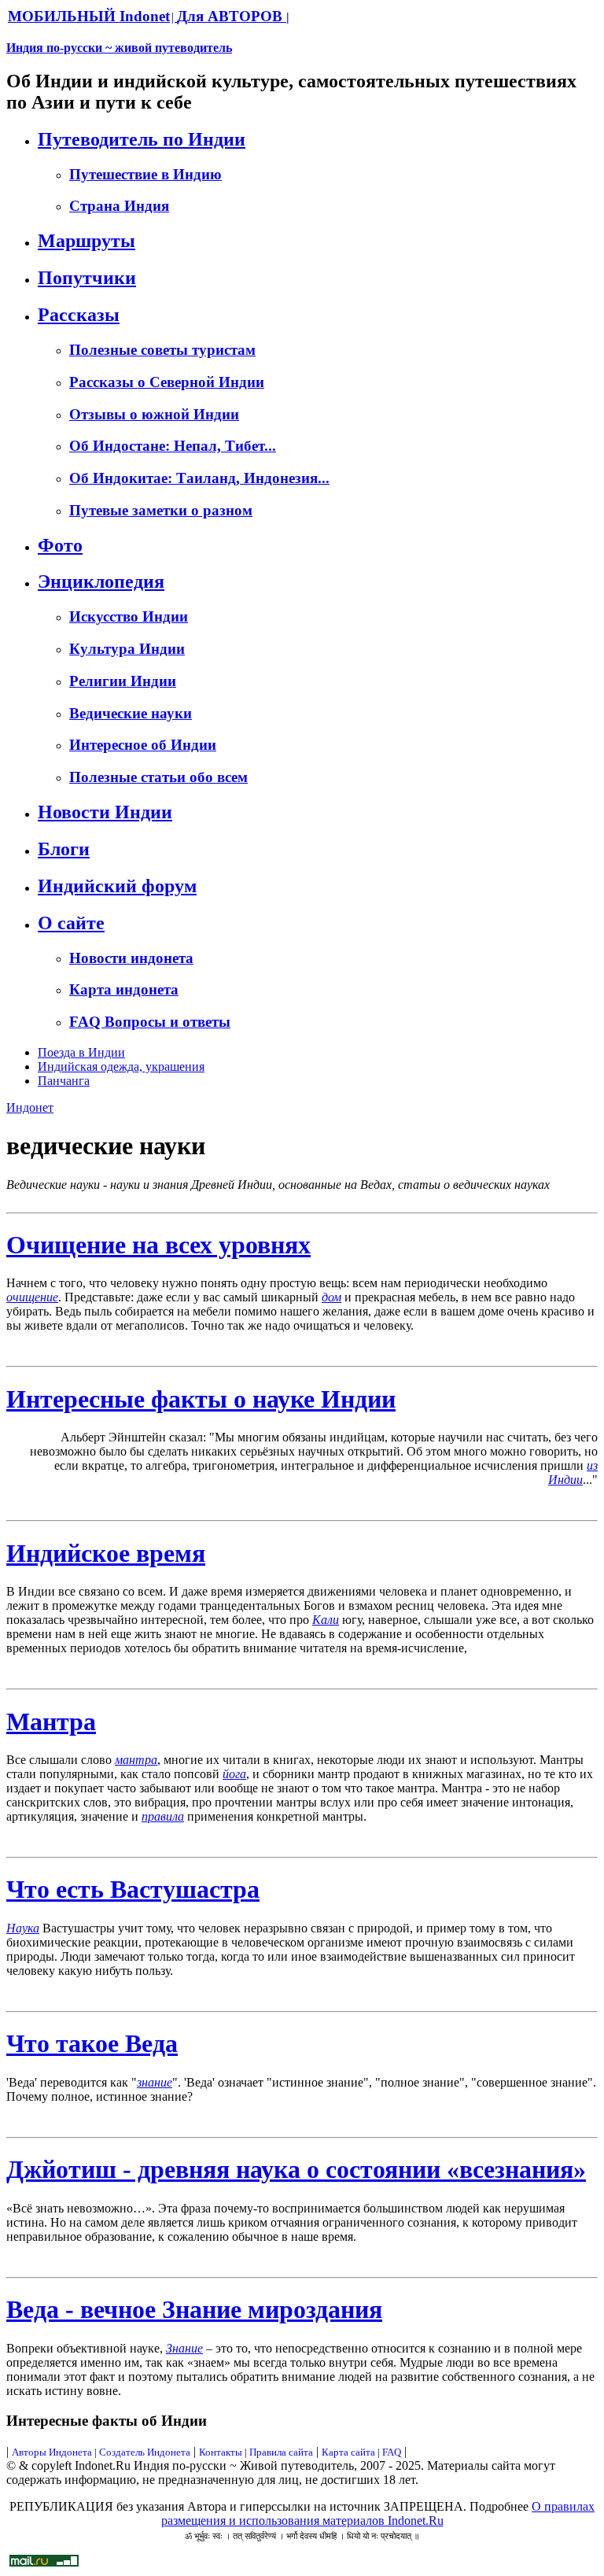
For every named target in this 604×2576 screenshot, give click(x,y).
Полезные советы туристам (162, 350)
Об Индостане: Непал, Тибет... (173, 446)
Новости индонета (131, 958)
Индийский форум (117, 886)
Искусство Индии (129, 616)
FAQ (392, 2452)
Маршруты (87, 241)
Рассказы (79, 315)
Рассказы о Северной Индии (167, 382)
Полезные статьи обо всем (158, 777)
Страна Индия (119, 206)
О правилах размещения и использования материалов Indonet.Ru (378, 2513)
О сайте (71, 923)
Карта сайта (348, 2452)
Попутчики (87, 278)
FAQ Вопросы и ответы (150, 1022)
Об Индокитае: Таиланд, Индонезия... (199, 478)
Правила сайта (281, 2452)
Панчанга (64, 1081)
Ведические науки (131, 713)
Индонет (30, 1107)
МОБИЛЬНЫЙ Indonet (89, 16)
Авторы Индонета (52, 2452)
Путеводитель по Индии (142, 139)
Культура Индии (127, 649)
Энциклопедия (101, 581)
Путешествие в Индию (145, 174)
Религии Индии (123, 681)
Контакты (222, 2452)
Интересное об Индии (143, 745)
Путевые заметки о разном (161, 510)
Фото (60, 545)
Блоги (64, 849)
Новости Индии (105, 812)
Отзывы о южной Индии (154, 414)
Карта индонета (124, 989)
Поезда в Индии (81, 1052)
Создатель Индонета (145, 2452)
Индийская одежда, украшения (121, 1067)
